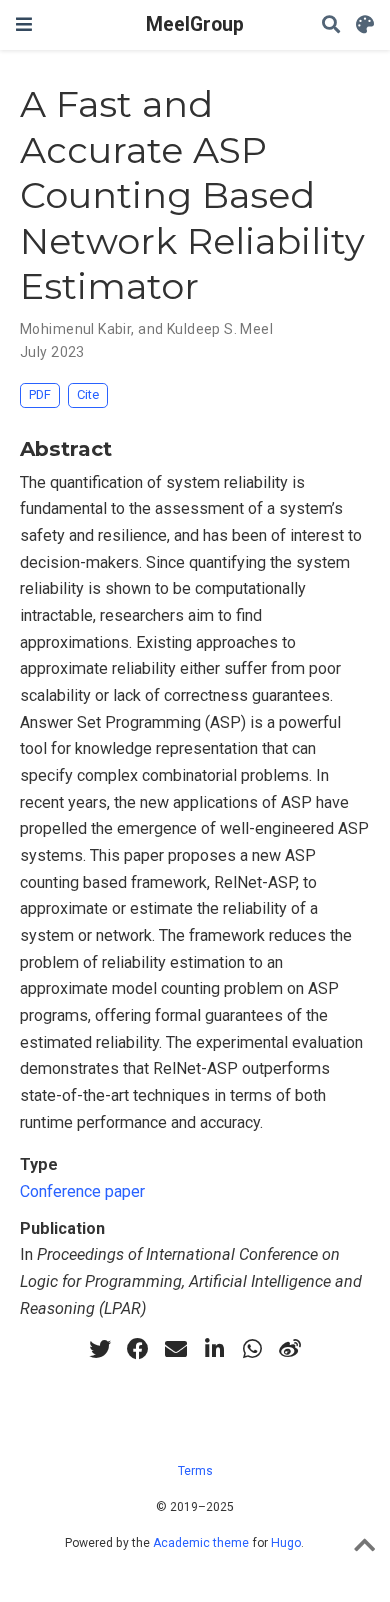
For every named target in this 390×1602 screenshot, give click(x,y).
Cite (88, 394)
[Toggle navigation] (24, 24)
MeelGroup (195, 24)
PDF (40, 394)
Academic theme (201, 1543)
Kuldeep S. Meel (220, 329)
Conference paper (82, 1191)
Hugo (286, 1543)
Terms (195, 1471)
